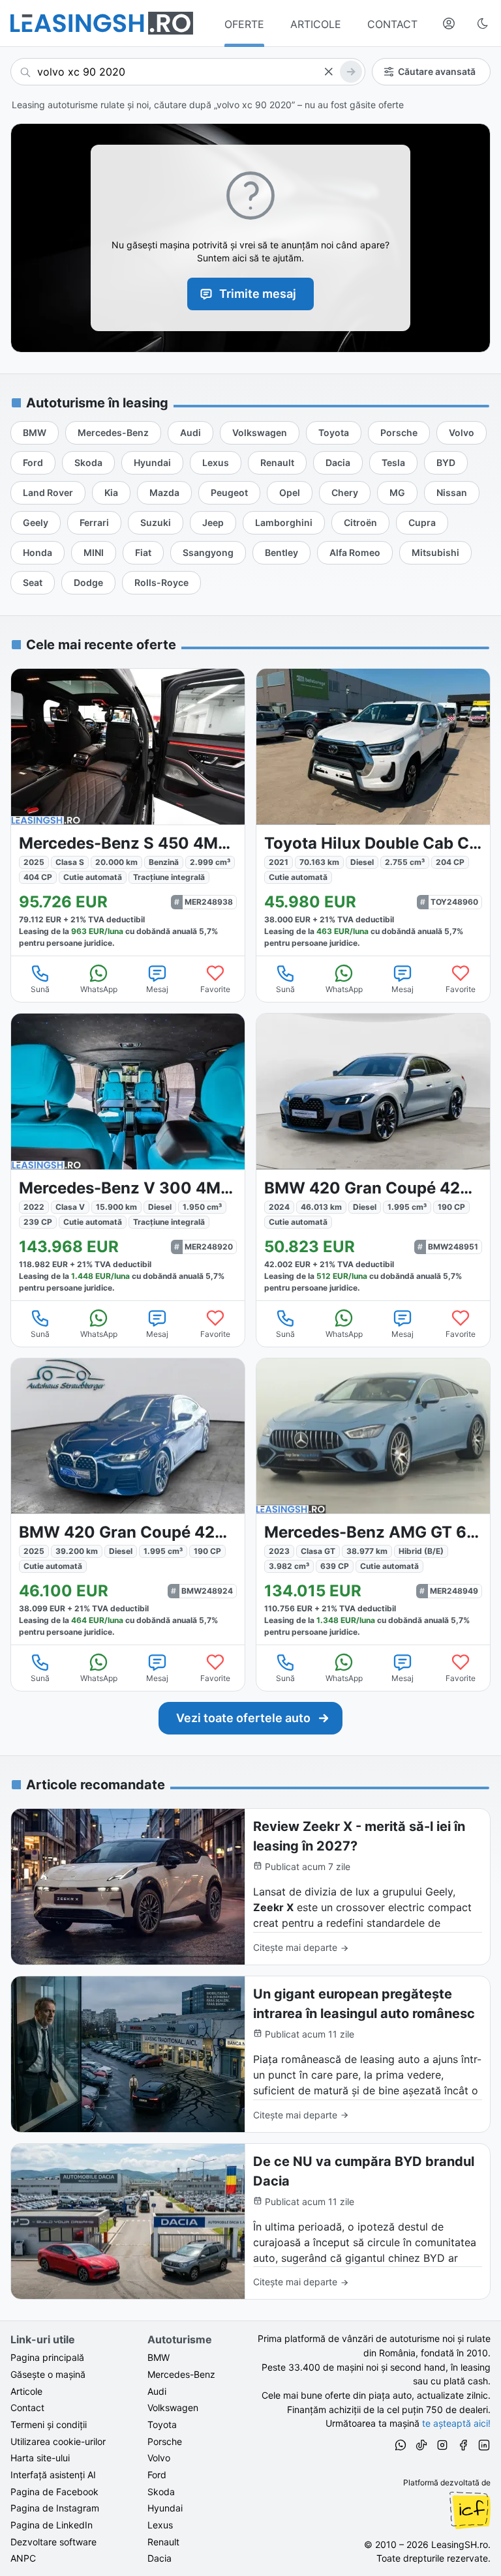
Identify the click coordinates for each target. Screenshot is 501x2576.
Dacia (159, 2558)
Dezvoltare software (53, 2542)
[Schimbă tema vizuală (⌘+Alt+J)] (483, 23)
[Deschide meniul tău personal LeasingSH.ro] (449, 23)
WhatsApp (99, 989)
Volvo (159, 2458)
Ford (157, 2475)
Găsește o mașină (48, 2374)
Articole (26, 2391)
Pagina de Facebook (54, 2492)
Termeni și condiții (49, 2424)
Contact (27, 2408)
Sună (40, 989)
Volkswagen (173, 2408)
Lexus (160, 2525)
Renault (163, 2542)
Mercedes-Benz (181, 2374)
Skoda (161, 2492)
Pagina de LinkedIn (52, 2525)
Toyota (162, 2424)
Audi (157, 2391)
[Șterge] (328, 72)
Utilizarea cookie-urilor (58, 2441)
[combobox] (188, 72)
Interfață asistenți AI (53, 2475)
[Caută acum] (351, 72)
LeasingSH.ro (460, 2544)
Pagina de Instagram (55, 2508)
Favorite (215, 989)
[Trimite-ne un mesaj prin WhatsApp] (401, 2447)
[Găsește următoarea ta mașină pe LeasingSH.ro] (102, 23)
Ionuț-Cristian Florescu (470, 2510)
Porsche (165, 2441)
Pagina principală (47, 2357)
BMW (159, 2357)
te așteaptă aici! (456, 2423)
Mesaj (157, 989)
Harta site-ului (40, 2458)
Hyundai (165, 2508)
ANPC (23, 2558)
